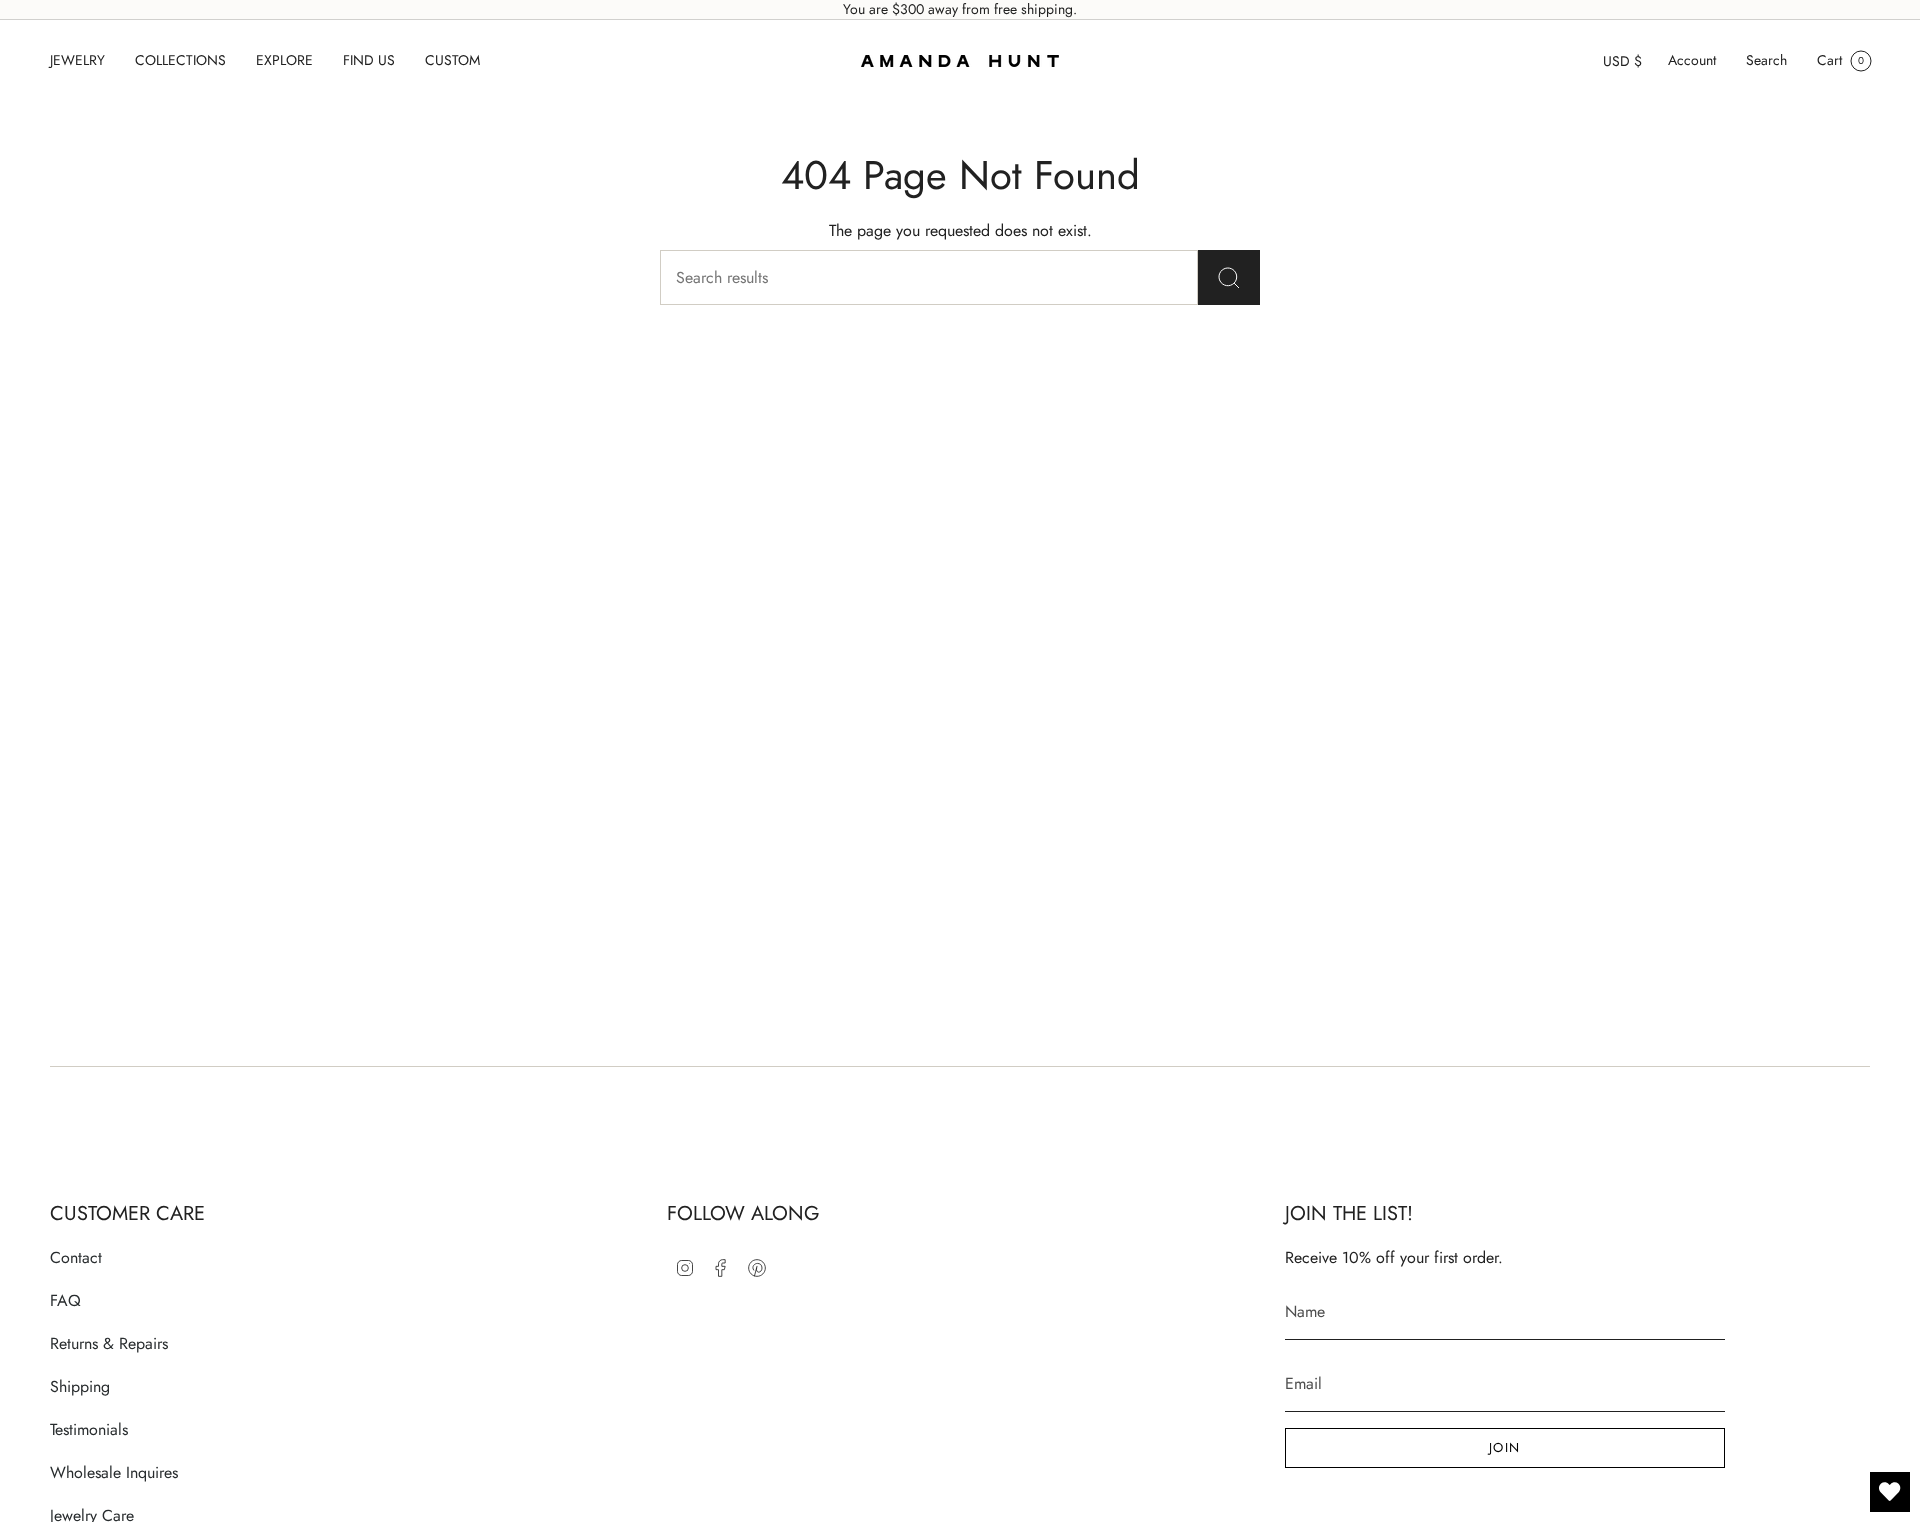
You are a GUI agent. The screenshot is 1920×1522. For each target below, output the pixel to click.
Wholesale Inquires (114, 1472)
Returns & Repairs (109, 1343)
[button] (77, 60)
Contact (76, 1257)
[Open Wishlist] (1890, 1492)
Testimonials (89, 1429)
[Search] (1229, 277)
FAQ (65, 1300)
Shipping (80, 1386)
